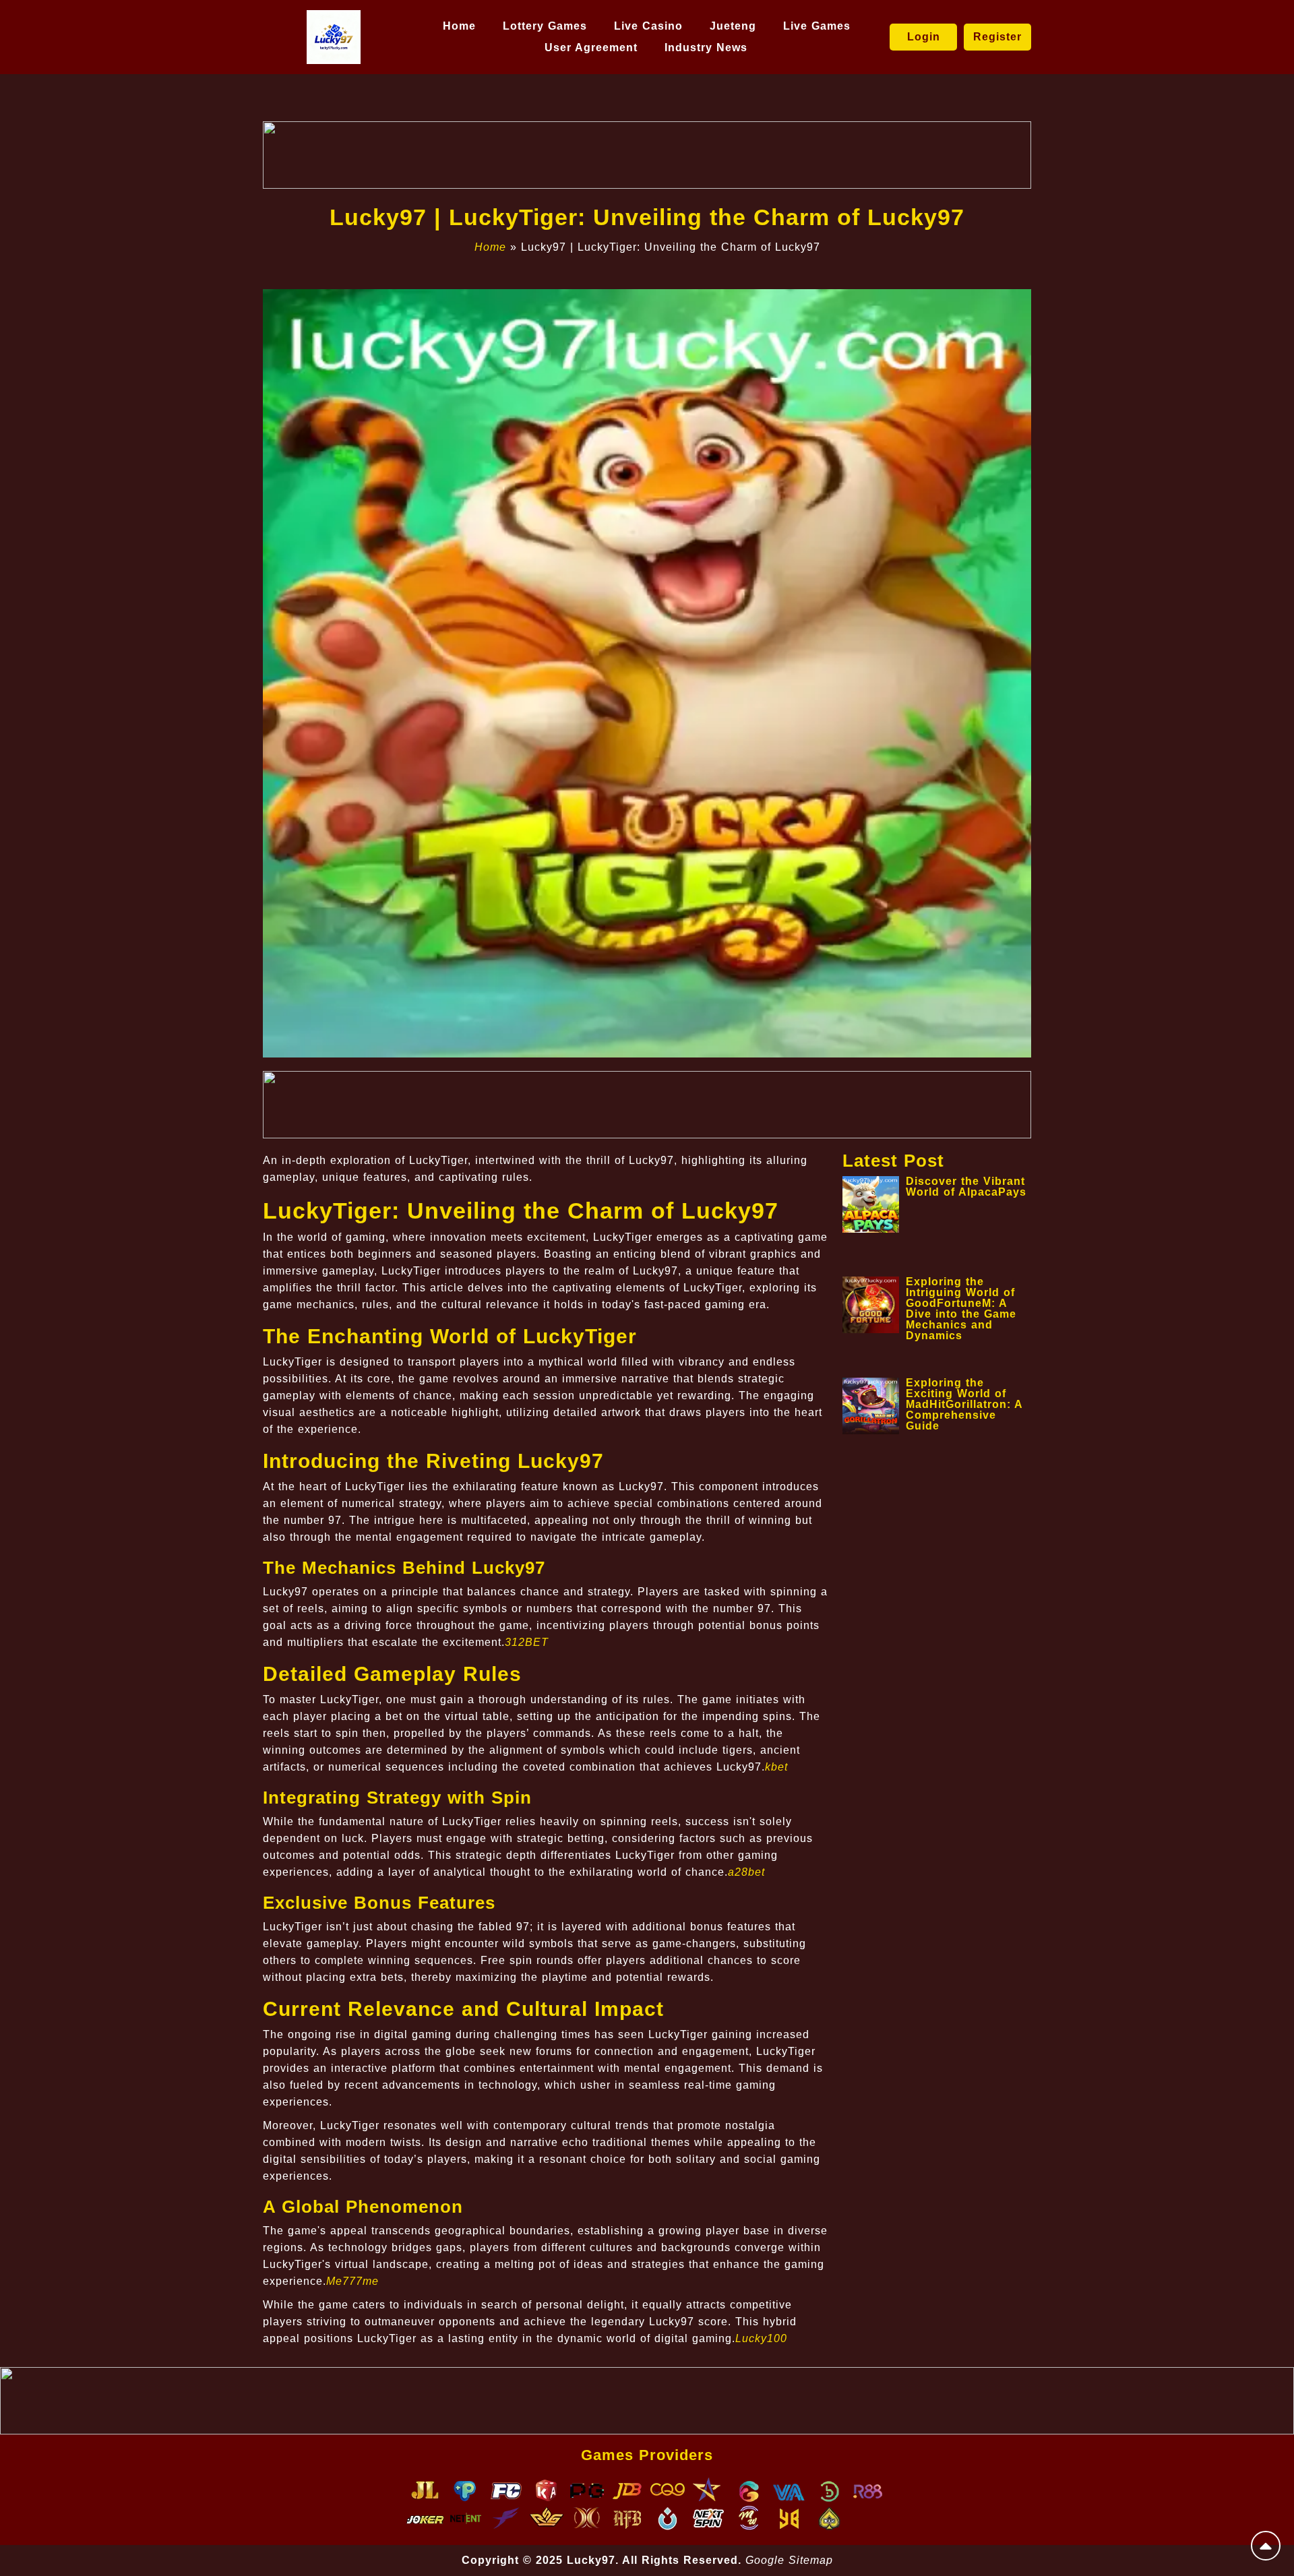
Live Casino (648, 26)
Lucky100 (761, 2338)
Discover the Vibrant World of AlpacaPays (966, 1187)
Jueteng (733, 26)
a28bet (746, 1872)
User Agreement (591, 48)
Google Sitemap (789, 2560)
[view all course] (1266, 2546)
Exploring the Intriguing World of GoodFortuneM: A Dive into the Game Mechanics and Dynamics (961, 1309)
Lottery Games (545, 26)
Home (459, 26)
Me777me (352, 2281)
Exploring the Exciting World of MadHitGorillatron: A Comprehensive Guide (964, 1404)
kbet (776, 1767)
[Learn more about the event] (647, 155)
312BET (527, 1642)
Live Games (817, 26)
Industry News (706, 48)
